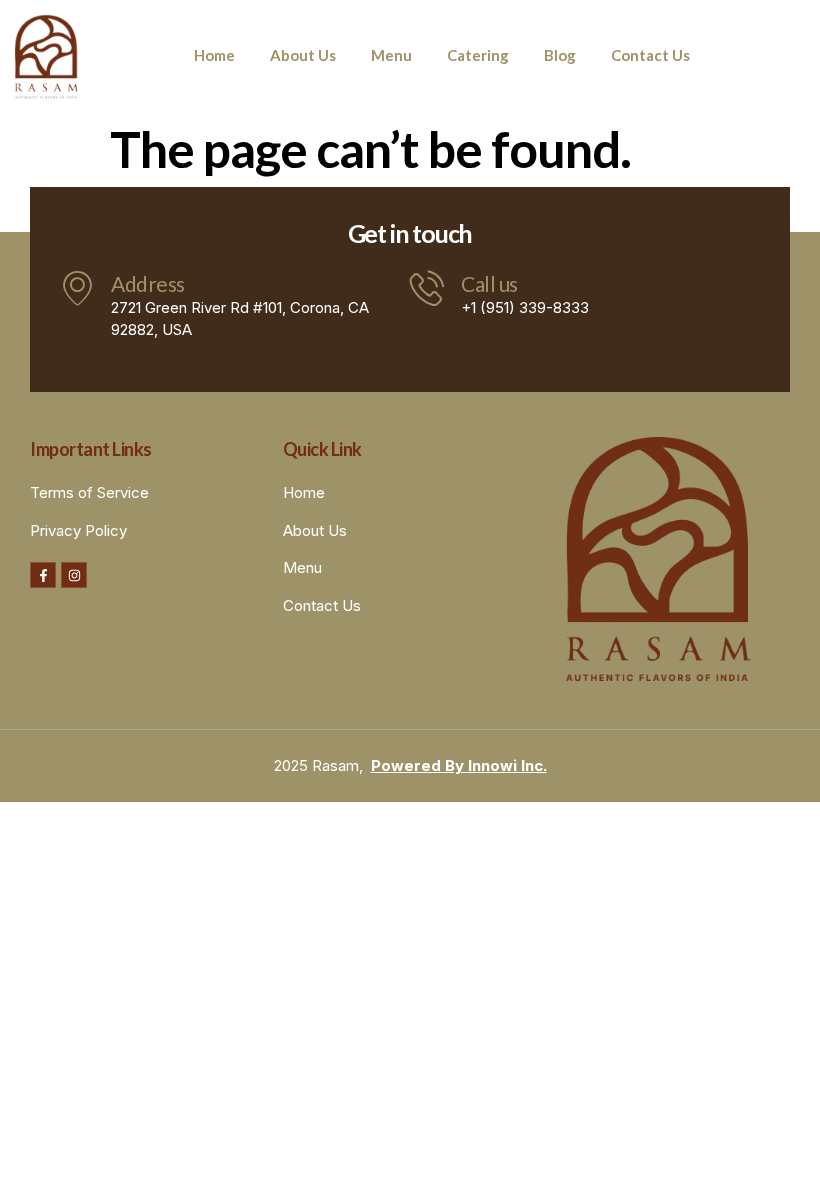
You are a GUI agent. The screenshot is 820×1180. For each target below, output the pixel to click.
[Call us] (427, 287)
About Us (303, 55)
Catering (478, 55)
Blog (560, 55)
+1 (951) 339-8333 (525, 307)
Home (214, 55)
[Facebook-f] (43, 575)
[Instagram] (74, 575)
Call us (489, 283)
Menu (391, 55)
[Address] (77, 287)
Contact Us (650, 55)
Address (148, 283)
